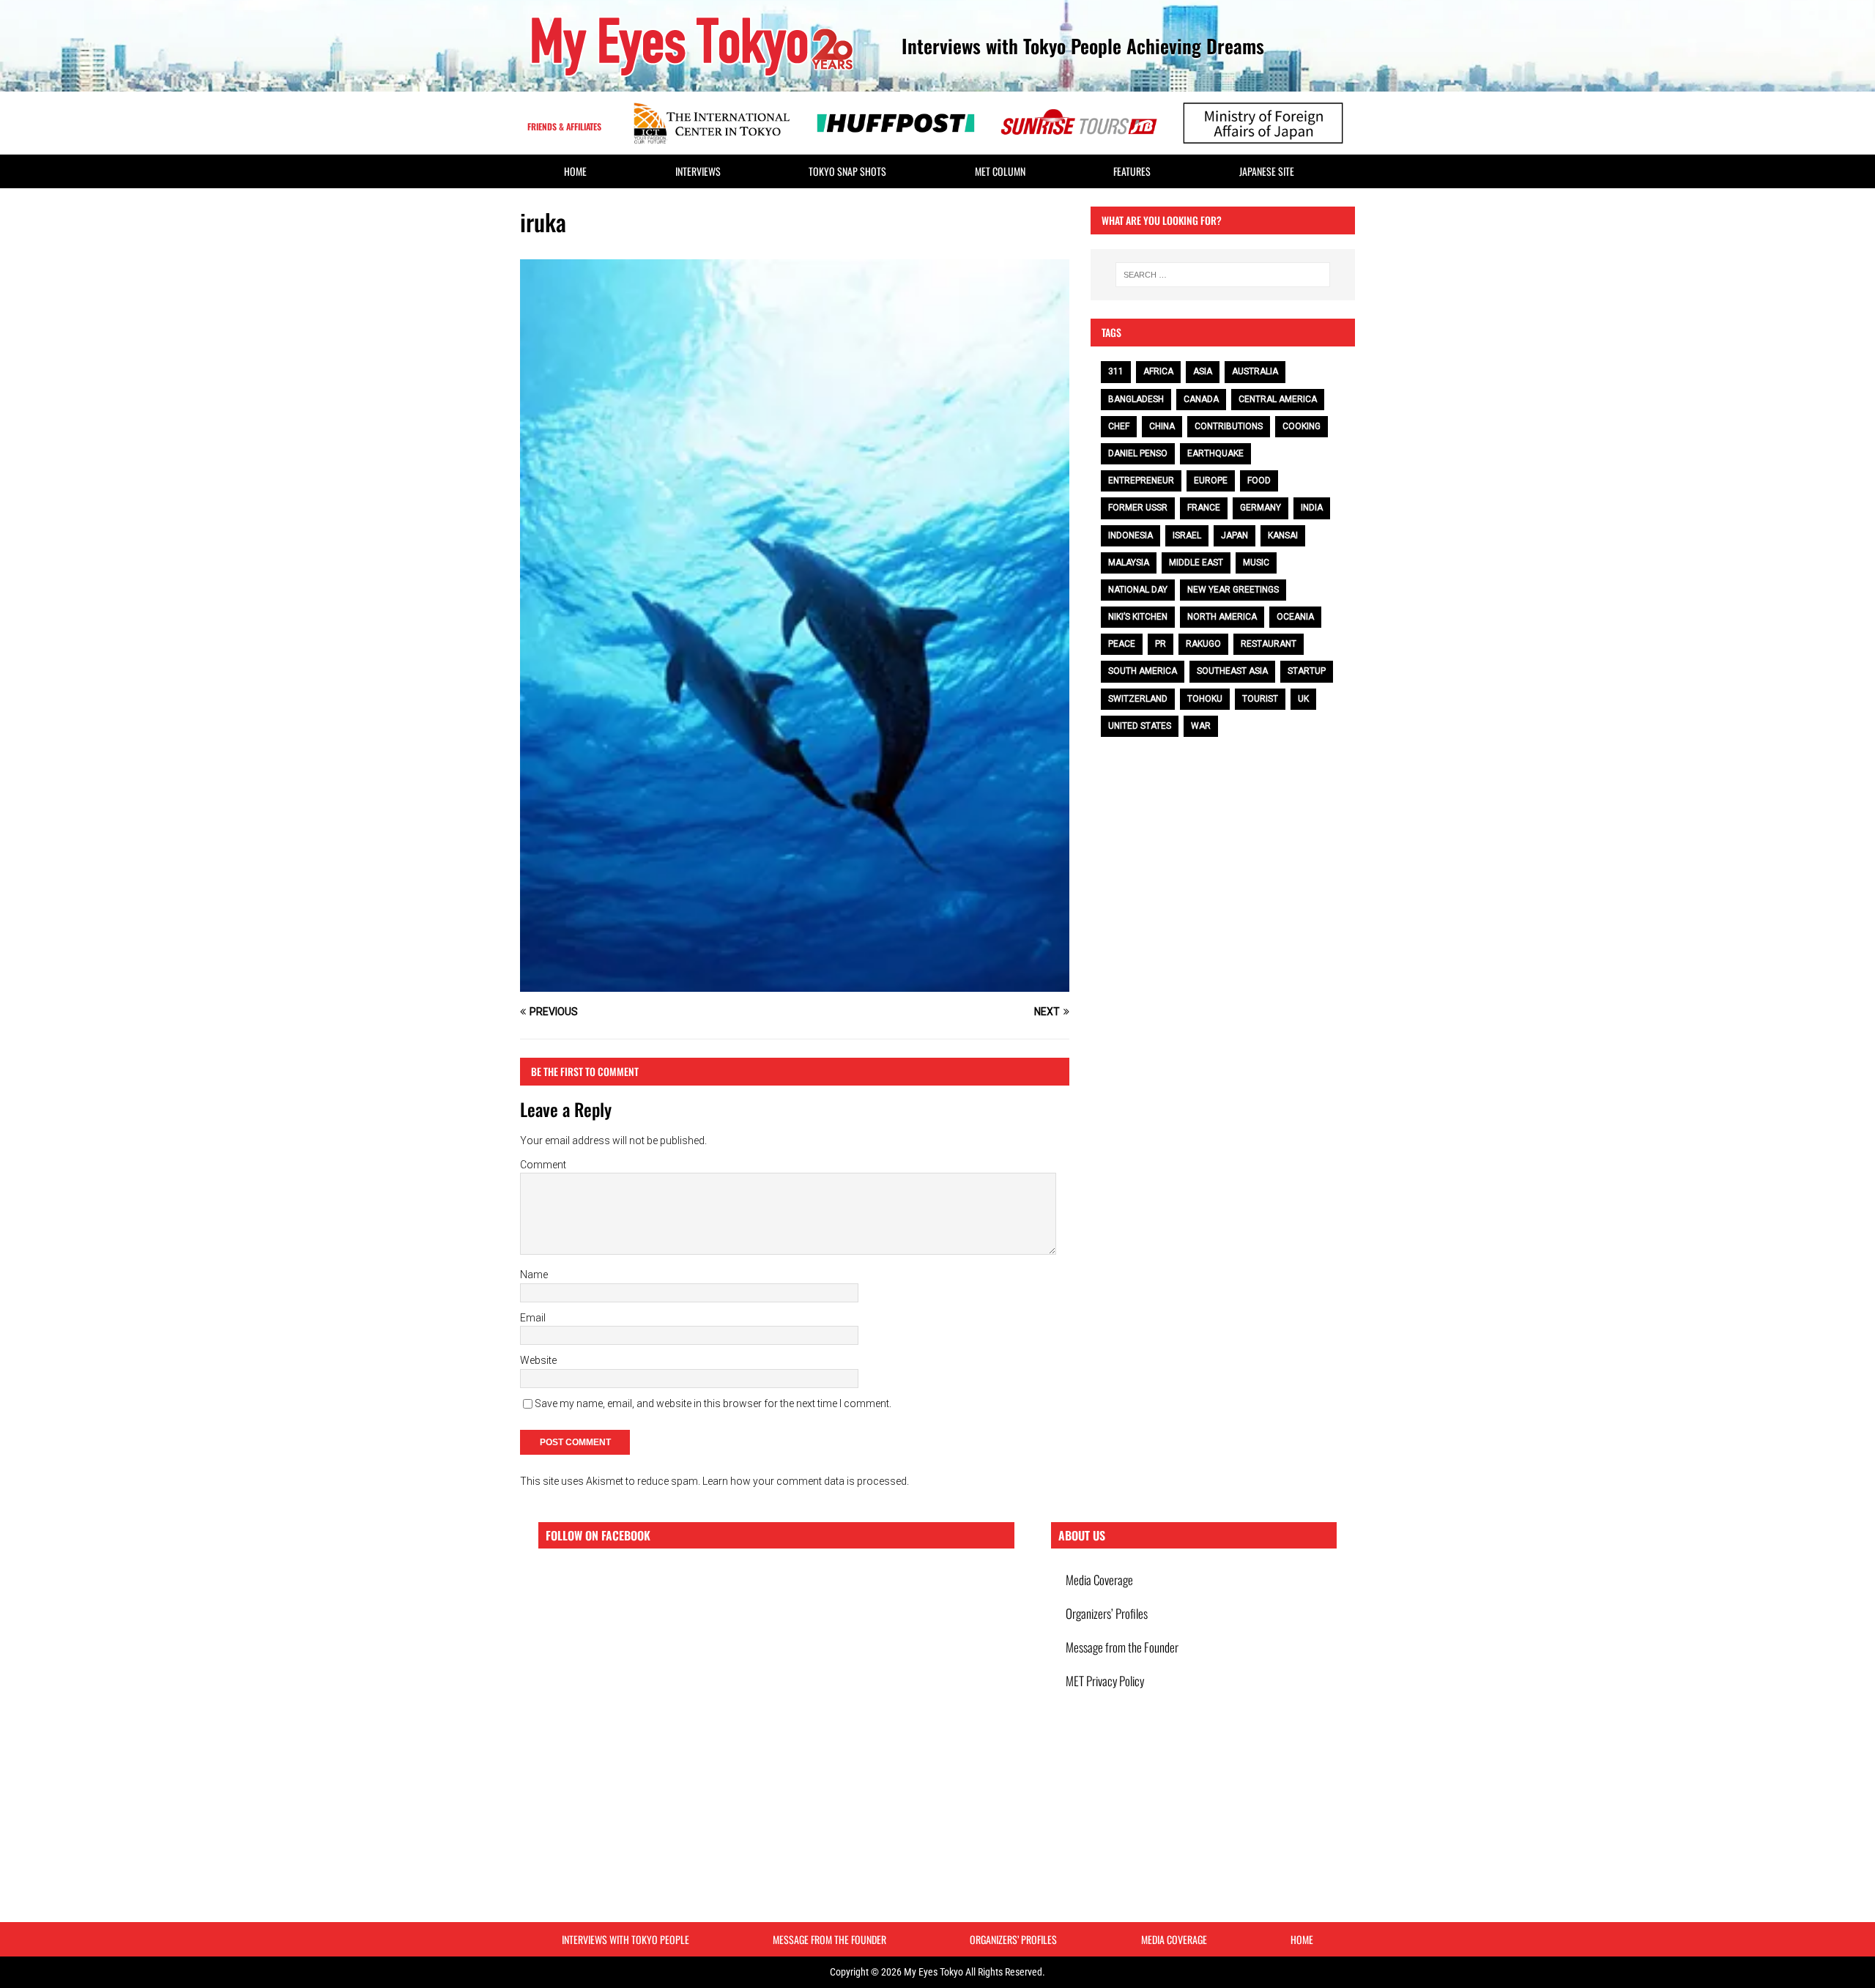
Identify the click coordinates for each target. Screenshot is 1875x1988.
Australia (1255, 371)
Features (1132, 171)
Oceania (1295, 617)
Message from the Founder (1122, 1647)
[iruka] (795, 984)
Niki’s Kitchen (1138, 617)
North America (1222, 617)
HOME (575, 171)
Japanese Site (1267, 171)
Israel (1187, 535)
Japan (1234, 535)
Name (534, 1275)
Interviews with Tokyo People (625, 1939)
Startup (1307, 671)
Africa (1158, 371)
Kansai (1283, 535)
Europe (1211, 481)
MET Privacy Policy (1105, 1681)
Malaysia (1129, 563)
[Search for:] (1223, 275)
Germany (1260, 508)
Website (538, 1360)
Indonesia (1130, 535)
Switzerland (1138, 699)
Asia (1203, 371)
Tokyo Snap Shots (847, 171)
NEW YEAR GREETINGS (1233, 590)
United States (1140, 726)
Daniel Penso (1138, 453)
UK (1303, 699)
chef (1119, 426)
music (1256, 563)
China (1162, 426)
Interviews (698, 171)
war (1201, 726)
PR (1161, 644)
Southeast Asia (1232, 671)
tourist (1260, 699)
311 (1116, 371)
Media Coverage (1099, 1580)
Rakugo (1203, 644)
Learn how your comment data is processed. (806, 1481)
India (1312, 508)
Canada (1201, 399)
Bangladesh (1136, 399)
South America (1143, 671)
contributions (1229, 426)
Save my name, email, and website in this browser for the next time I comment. (713, 1403)
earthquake (1215, 453)
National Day (1138, 590)
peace (1122, 644)
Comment (543, 1165)
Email (533, 1318)
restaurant (1269, 644)
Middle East (1196, 563)
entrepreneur (1141, 481)
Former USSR (1138, 508)
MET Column (1000, 171)
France (1204, 508)
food (1259, 481)
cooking (1302, 426)
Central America (1278, 399)
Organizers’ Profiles (1107, 1613)
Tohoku (1205, 699)
